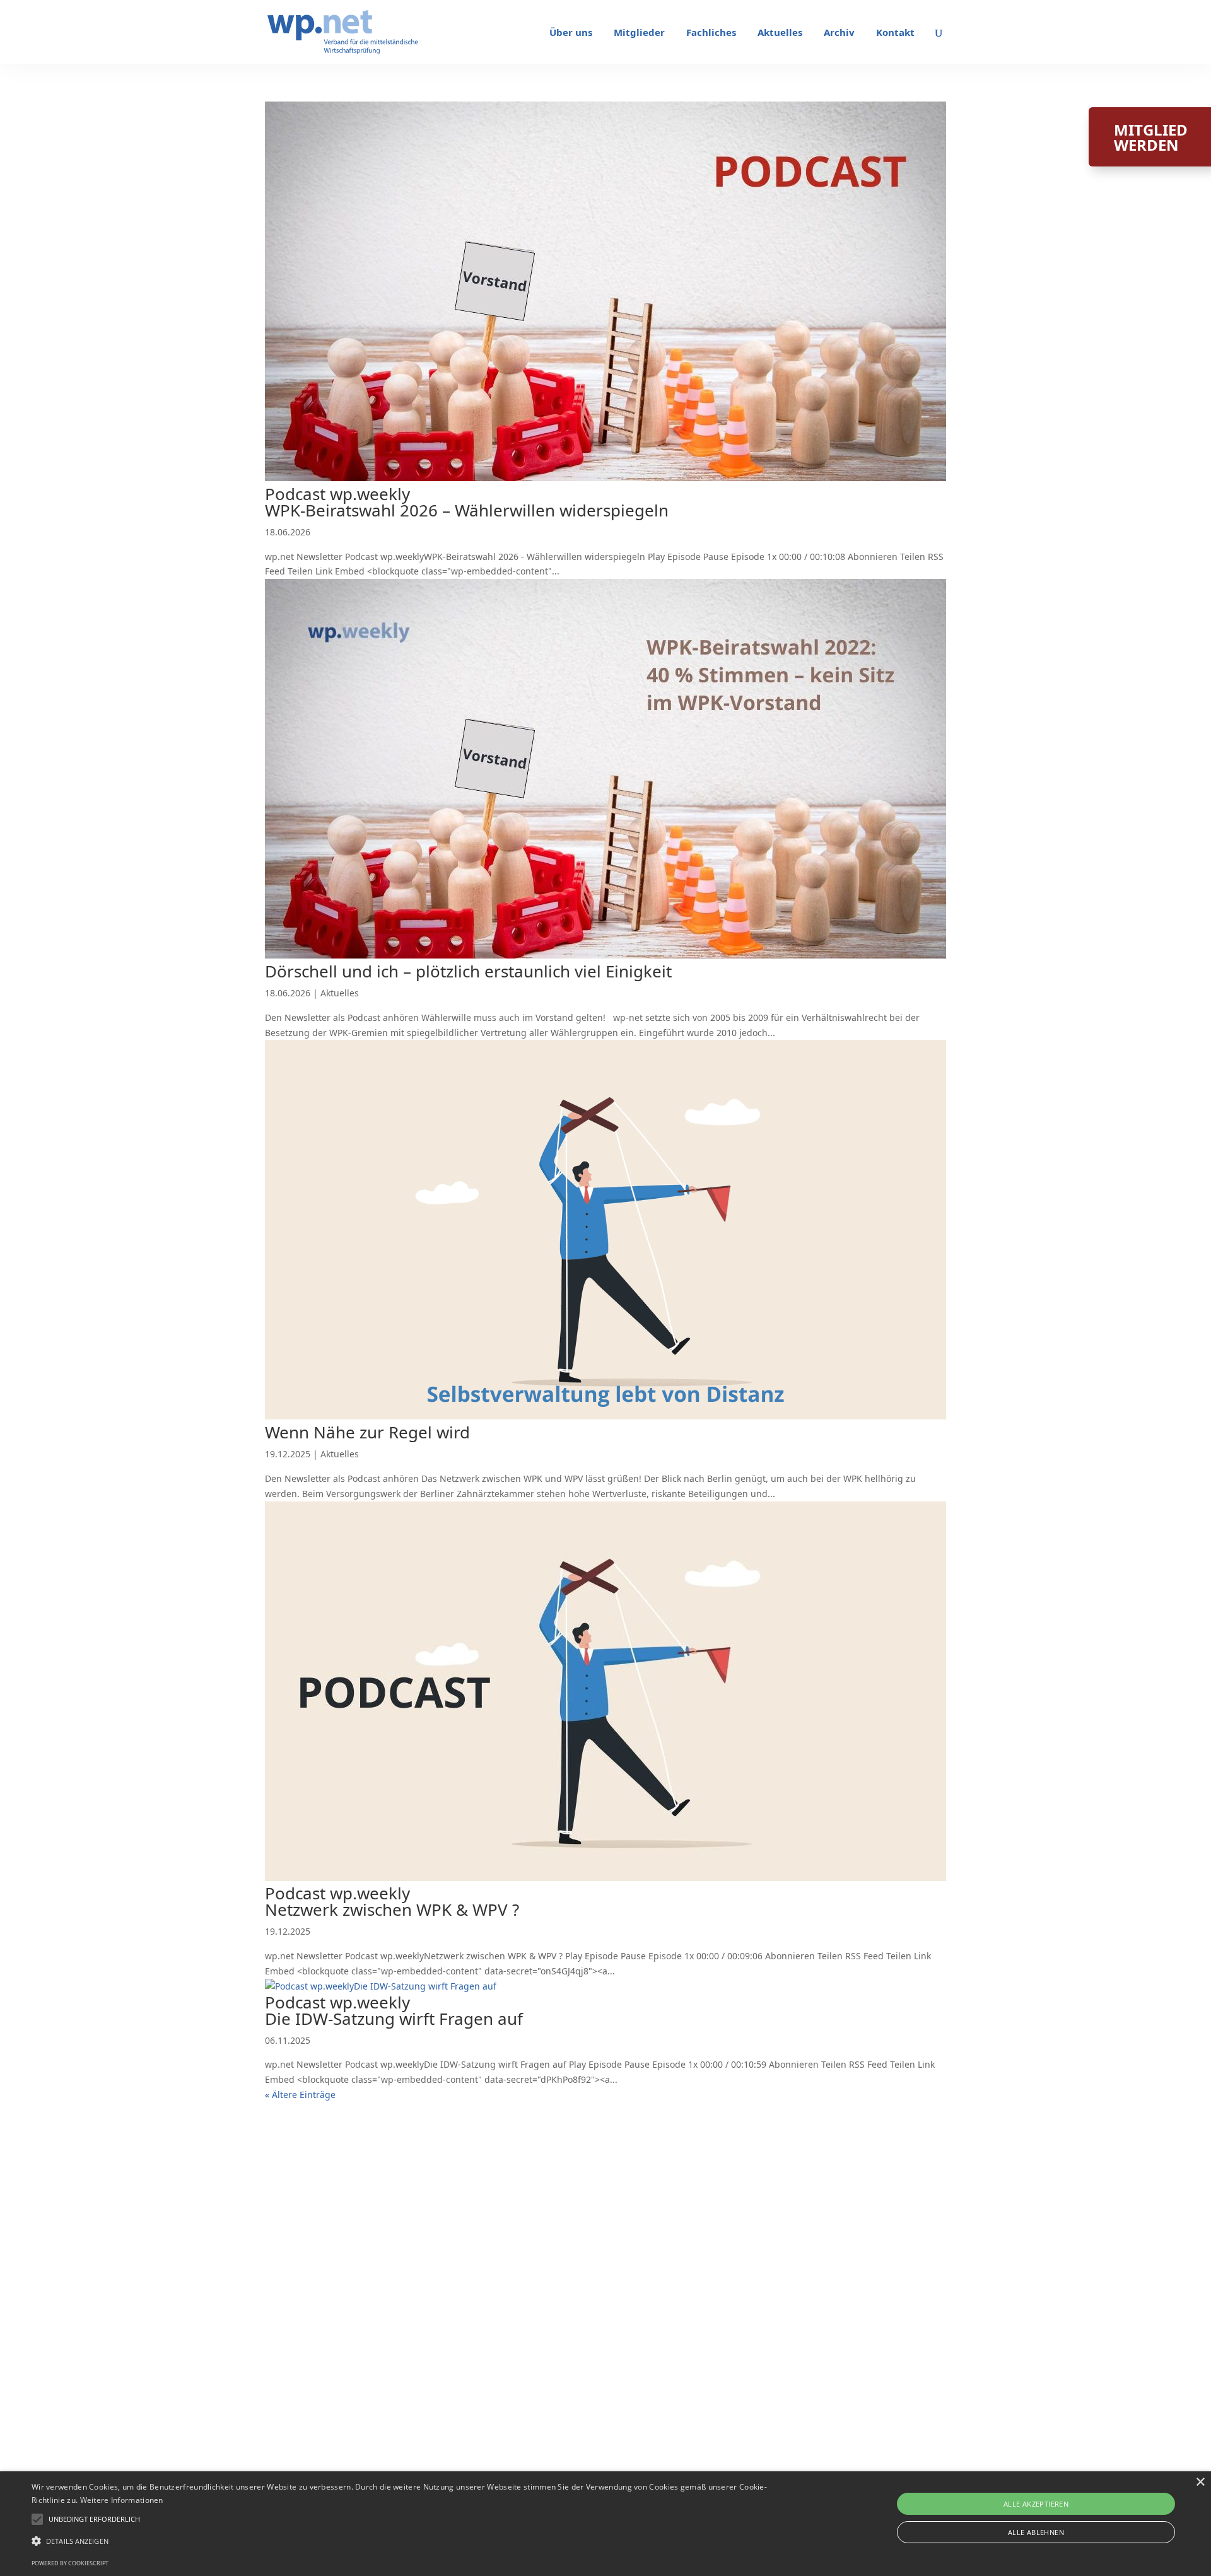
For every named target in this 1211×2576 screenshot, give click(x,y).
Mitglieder (639, 33)
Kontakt (895, 33)
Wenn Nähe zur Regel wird (367, 1432)
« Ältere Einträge (300, 2095)
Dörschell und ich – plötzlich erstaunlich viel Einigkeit (468, 971)
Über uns (571, 33)
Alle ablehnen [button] (1036, 2532)
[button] (94, 2519)
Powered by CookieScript (70, 2563)
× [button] (1200, 2482)
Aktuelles (780, 33)
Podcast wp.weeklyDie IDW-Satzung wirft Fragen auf (394, 2010)
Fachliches (711, 33)
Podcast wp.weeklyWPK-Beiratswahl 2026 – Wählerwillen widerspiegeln (467, 502)
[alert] (605, 2524)
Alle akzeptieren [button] (1036, 2504)
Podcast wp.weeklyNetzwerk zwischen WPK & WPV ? (392, 1901)
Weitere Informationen (122, 2500)
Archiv (839, 33)
